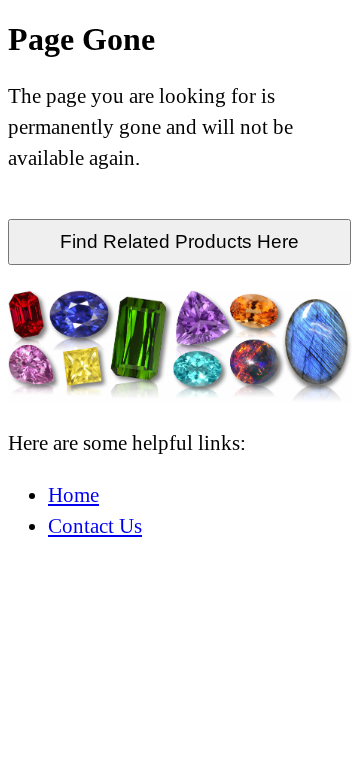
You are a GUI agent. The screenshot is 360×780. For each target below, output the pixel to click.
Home (73, 494)
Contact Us (95, 525)
